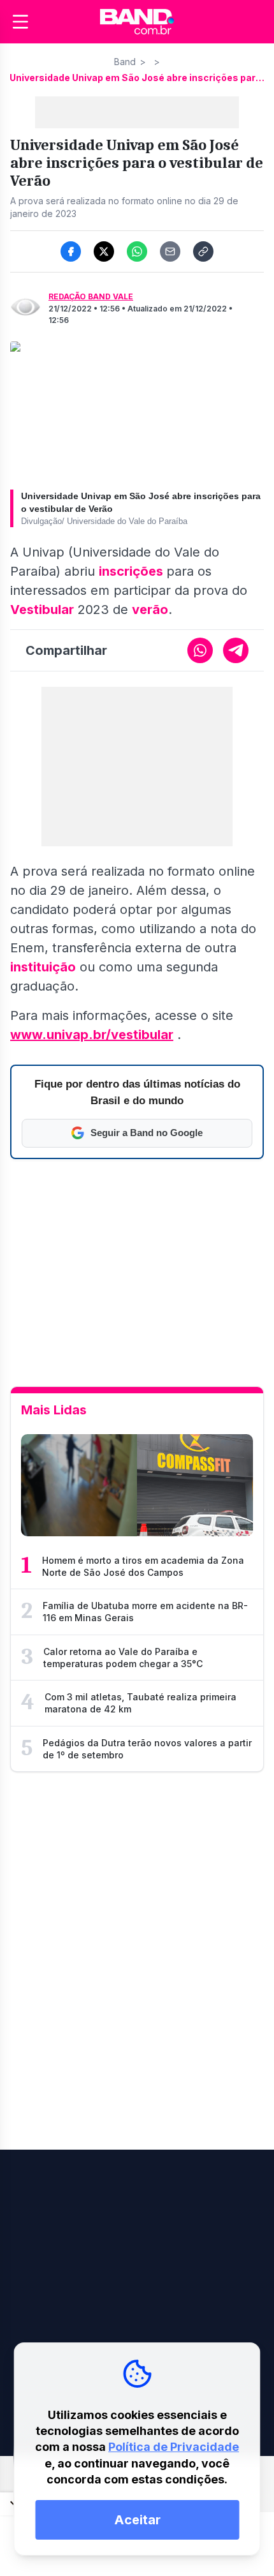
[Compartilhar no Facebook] (71, 251)
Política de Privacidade (174, 2447)
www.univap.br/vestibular (92, 1035)
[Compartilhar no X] (104, 251)
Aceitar (137, 2520)
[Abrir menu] (20, 22)
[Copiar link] (203, 251)
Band (125, 62)
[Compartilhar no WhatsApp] (137, 251)
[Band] (137, 22)
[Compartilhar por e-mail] (170, 251)
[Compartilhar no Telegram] (236, 650)
